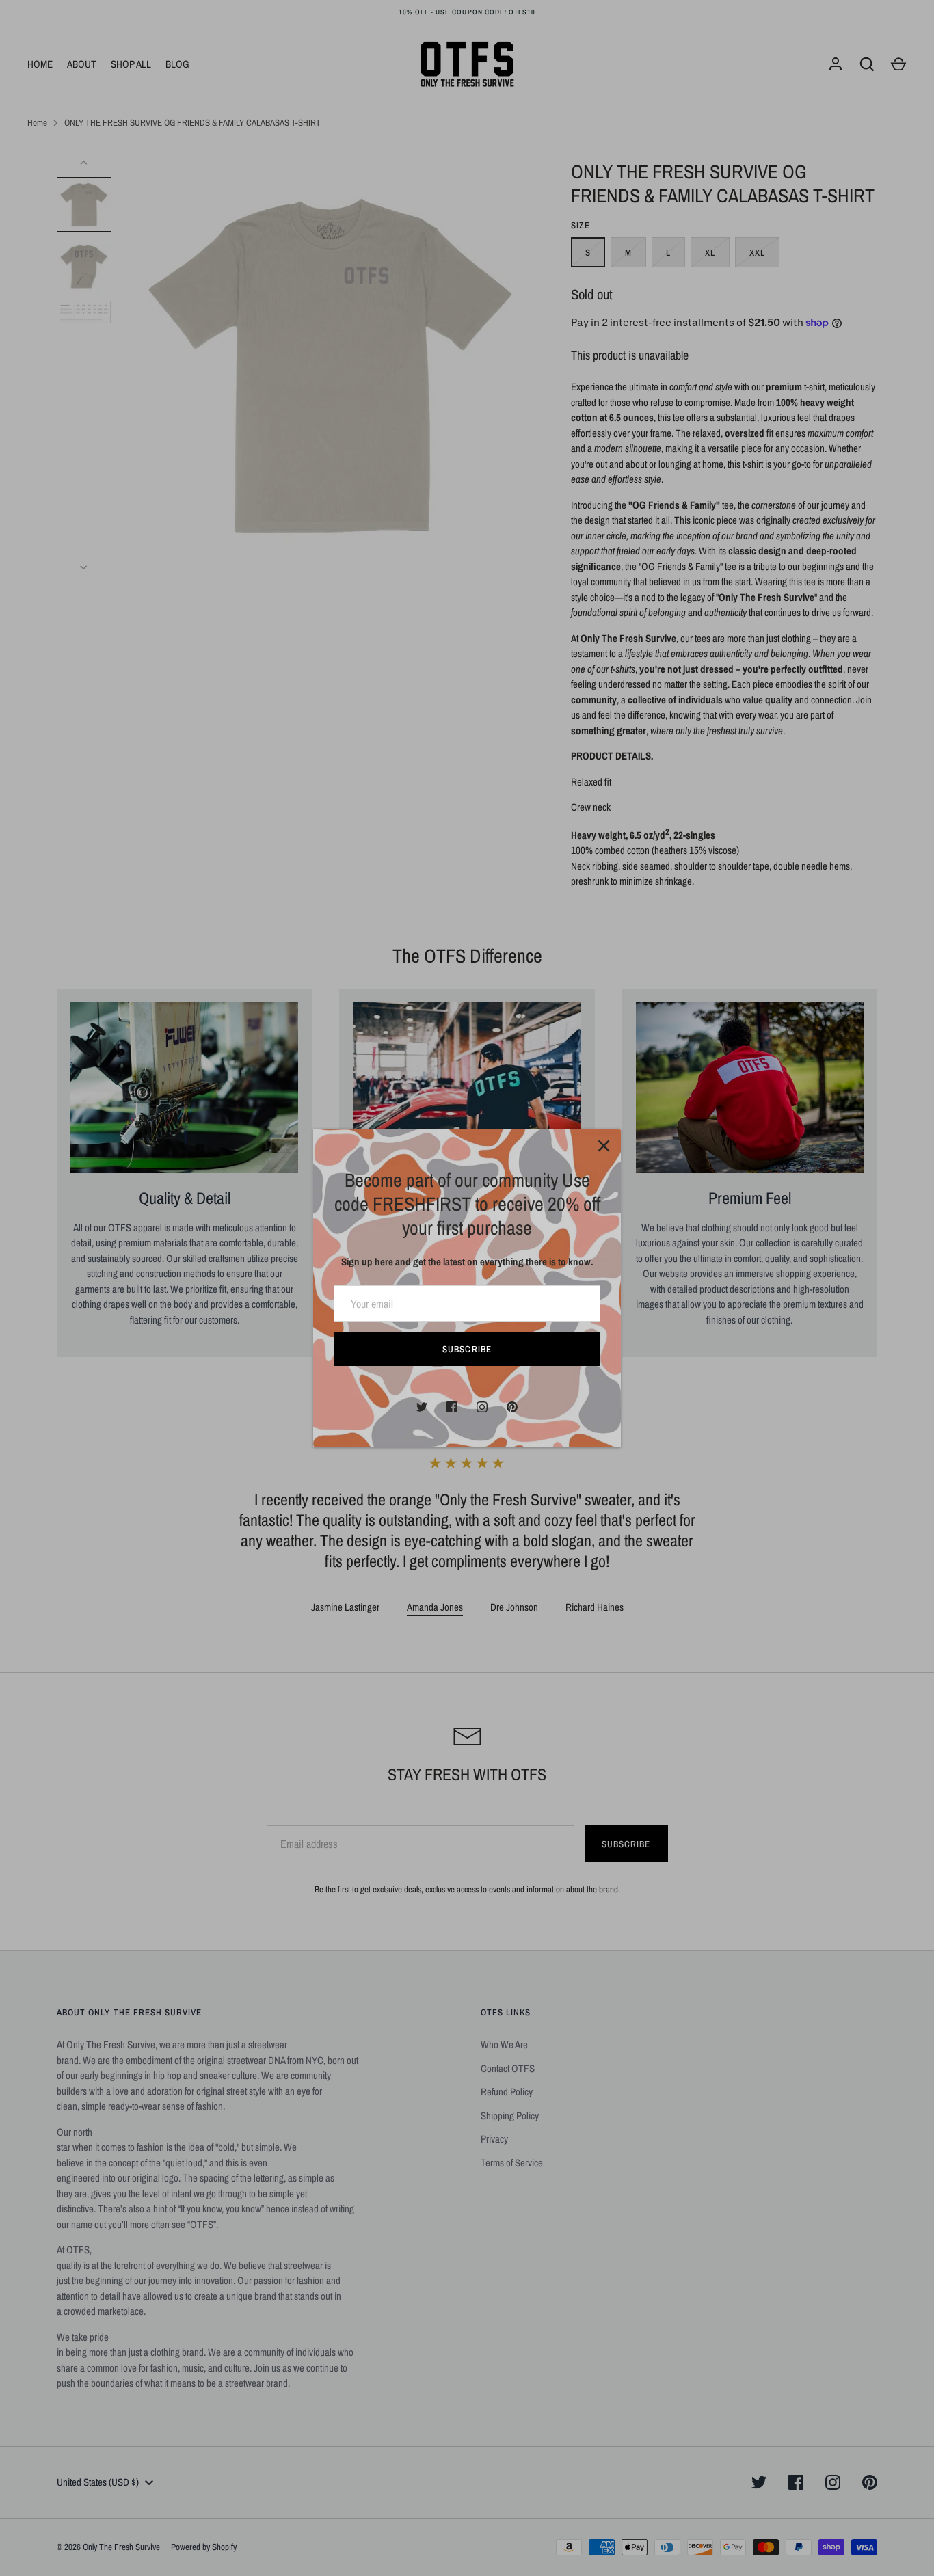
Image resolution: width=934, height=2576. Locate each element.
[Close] (604, 1146)
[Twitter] (422, 1407)
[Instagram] (482, 1407)
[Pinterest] (512, 1407)
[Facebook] (452, 1407)
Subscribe (467, 1349)
